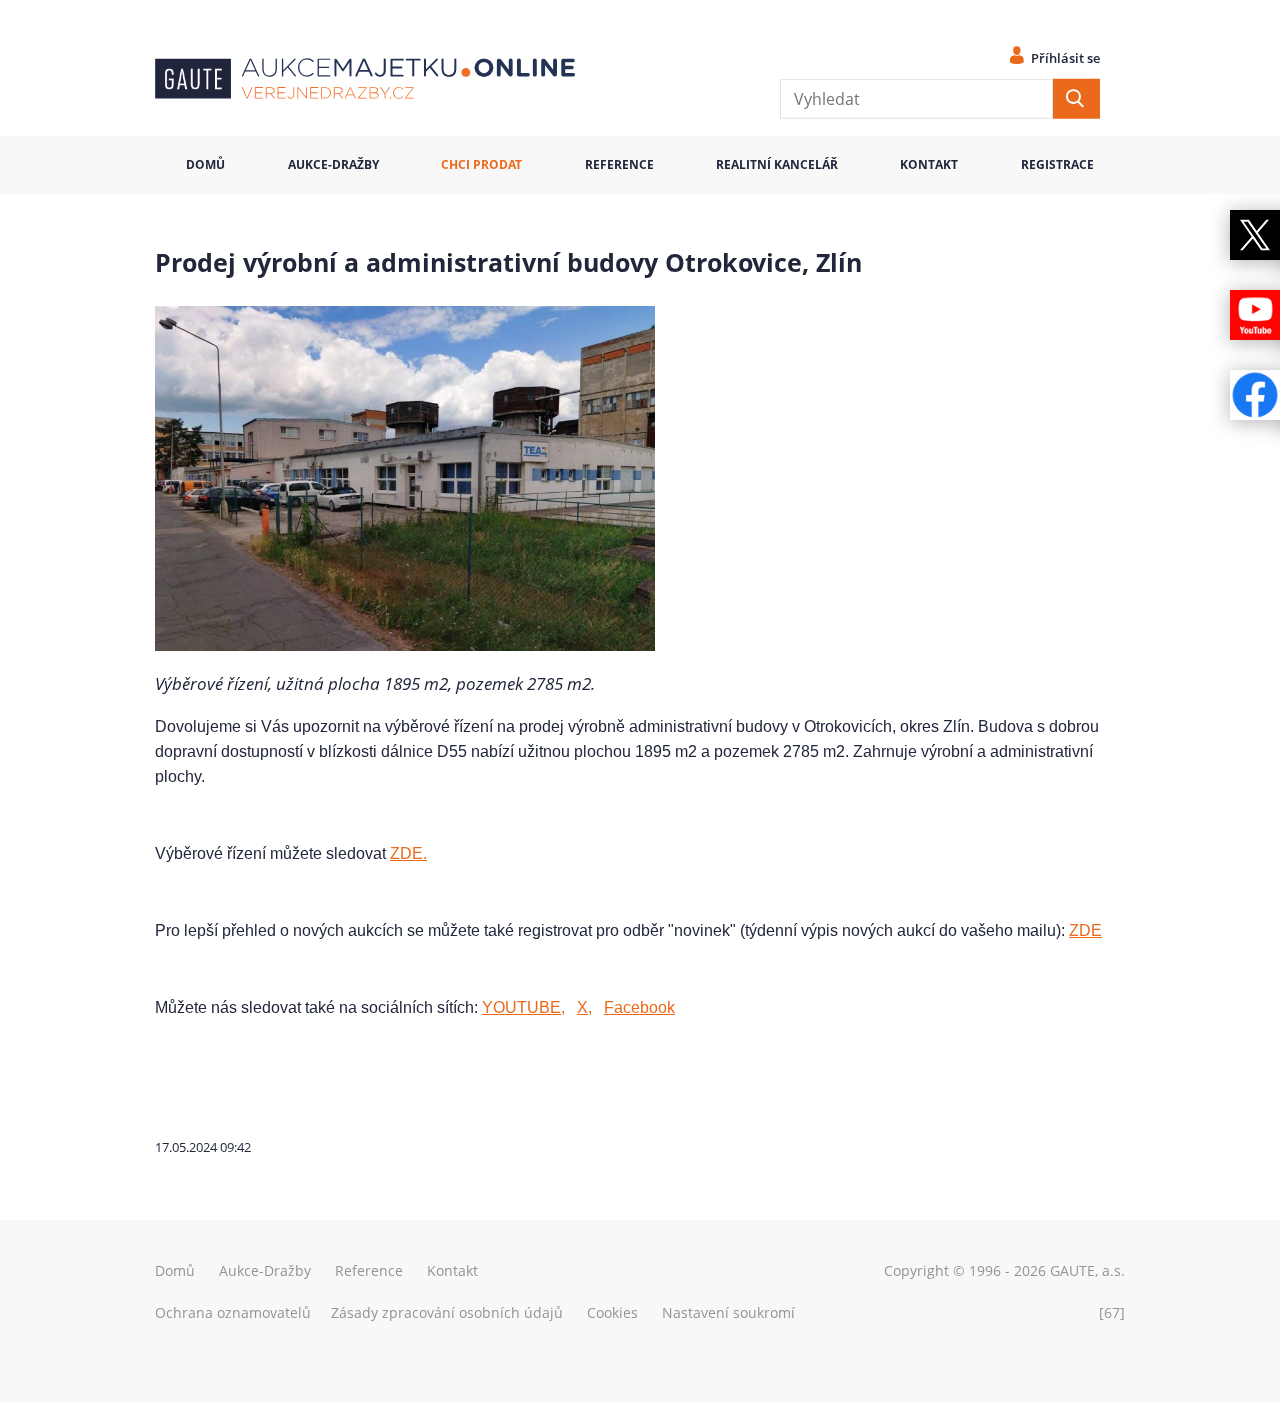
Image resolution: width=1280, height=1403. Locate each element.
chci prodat (481, 164)
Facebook (639, 1007)
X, (584, 1007)
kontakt (929, 164)
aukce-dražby (333, 164)
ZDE (1085, 930)
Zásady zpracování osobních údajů (447, 1312)
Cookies (612, 1312)
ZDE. (408, 853)
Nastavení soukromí (728, 1312)
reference (619, 164)
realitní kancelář (777, 164)
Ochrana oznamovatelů (233, 1312)
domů (205, 164)
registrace (1057, 164)
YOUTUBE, (523, 1007)
